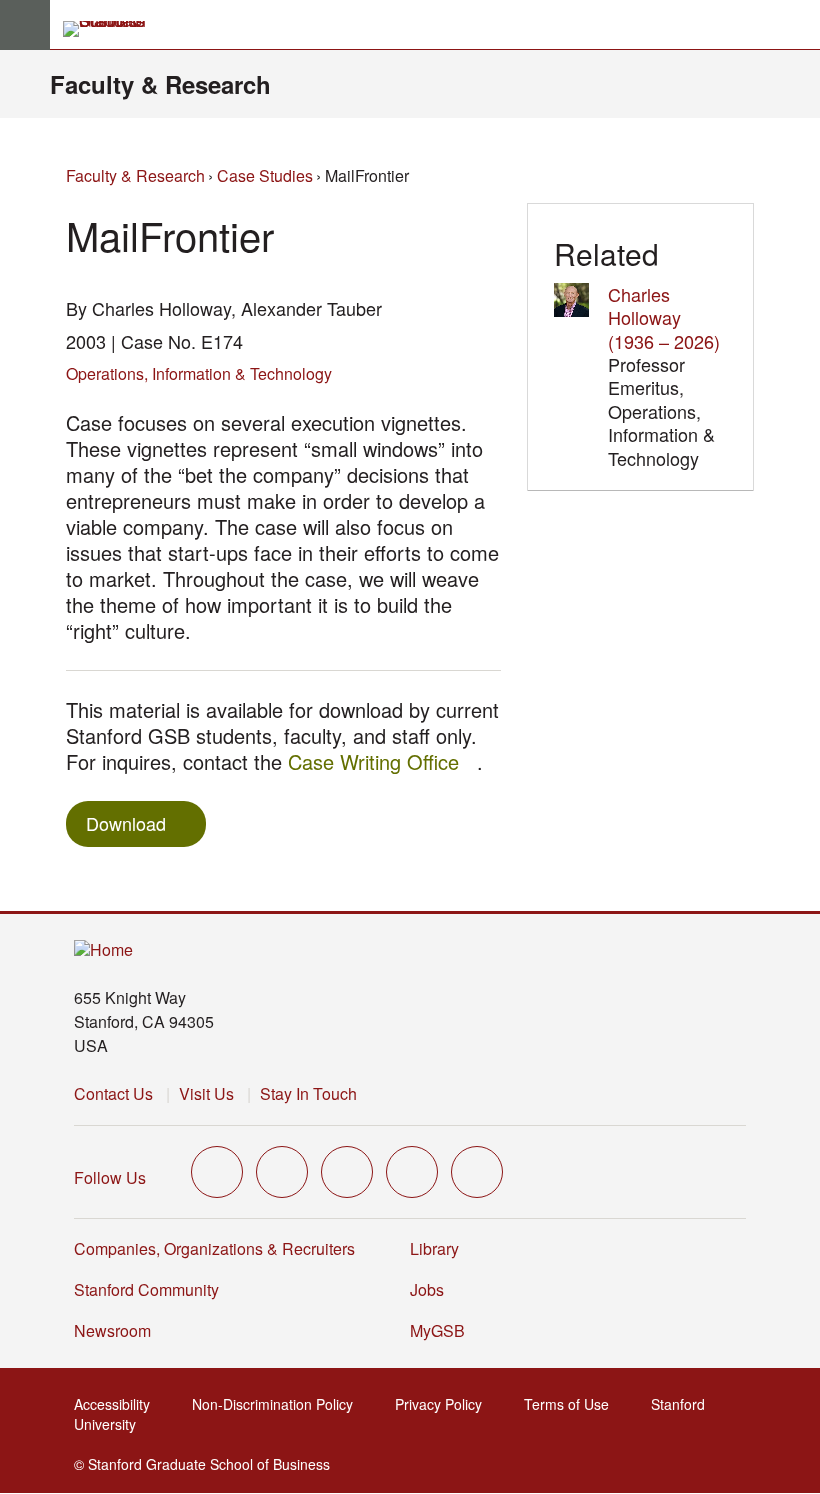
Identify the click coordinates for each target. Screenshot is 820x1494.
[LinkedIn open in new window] (477, 1172)
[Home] (103, 950)
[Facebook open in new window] (282, 1172)
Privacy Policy (444, 1404)
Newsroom (112, 1330)
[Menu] (25, 25)
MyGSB (443, 1330)
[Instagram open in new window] (347, 1172)
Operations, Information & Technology (199, 373)
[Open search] (797, 25)
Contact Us (113, 1093)
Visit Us (206, 1093)
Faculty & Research (160, 84)
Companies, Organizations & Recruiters (214, 1248)
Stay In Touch (308, 1093)
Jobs (427, 1289)
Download (126, 823)
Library (434, 1248)
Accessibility (118, 1404)
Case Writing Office (382, 761)
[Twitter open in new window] (217, 1172)
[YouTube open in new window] (412, 1172)
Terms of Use (572, 1404)
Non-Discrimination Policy (278, 1404)
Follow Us (110, 1177)
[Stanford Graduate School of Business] (113, 29)
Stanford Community (146, 1289)
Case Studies (265, 175)
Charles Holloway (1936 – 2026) (664, 317)
